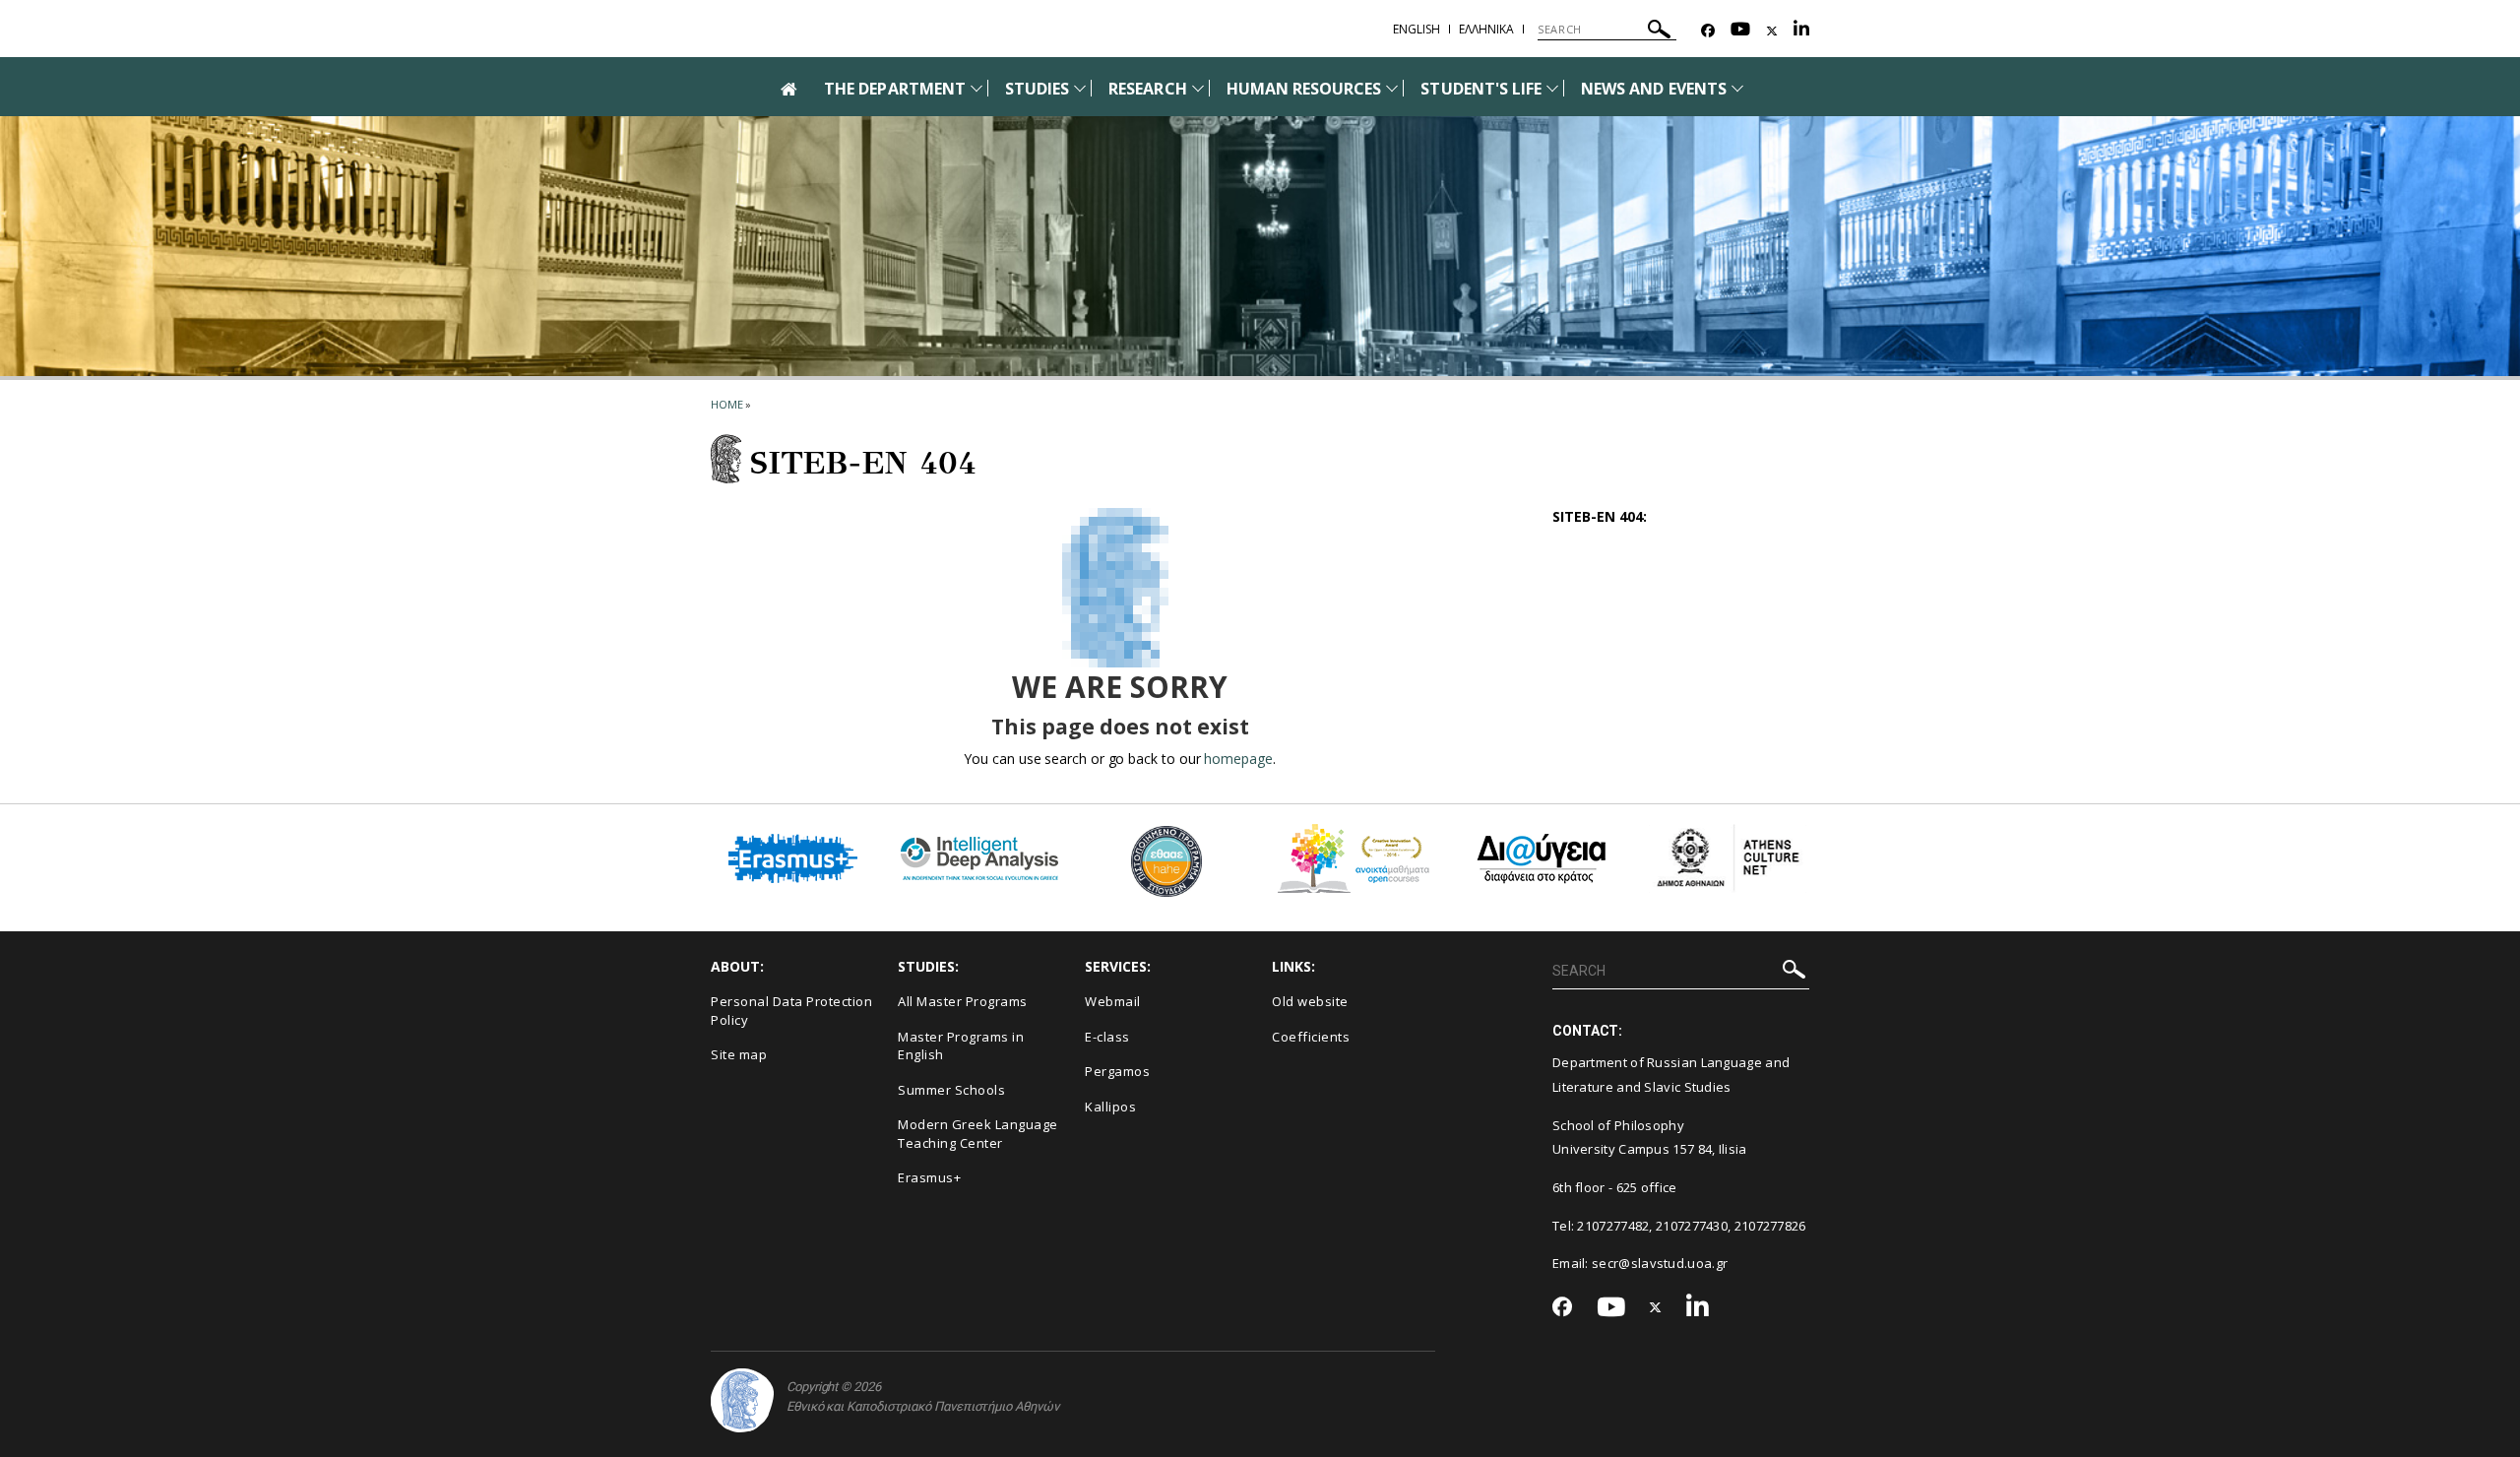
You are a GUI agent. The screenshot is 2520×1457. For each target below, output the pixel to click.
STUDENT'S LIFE (1481, 89)
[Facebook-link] (1708, 31)
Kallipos (1110, 1107)
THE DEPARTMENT (895, 89)
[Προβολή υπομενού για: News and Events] (1737, 88)
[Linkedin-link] (1801, 31)
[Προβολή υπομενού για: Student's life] (1552, 88)
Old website (1310, 1001)
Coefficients (1311, 1037)
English (1417, 29)
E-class (1107, 1037)
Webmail (1113, 1001)
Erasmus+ (929, 1177)
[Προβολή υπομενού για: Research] (1198, 88)
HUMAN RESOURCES (1304, 89)
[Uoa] (742, 1400)
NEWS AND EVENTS (1654, 89)
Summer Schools (951, 1090)
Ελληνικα (1486, 29)
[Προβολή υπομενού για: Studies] (1080, 88)
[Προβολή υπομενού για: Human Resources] (1392, 88)
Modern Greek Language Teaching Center (978, 1134)
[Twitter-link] (1772, 31)
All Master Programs (963, 1001)
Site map (739, 1054)
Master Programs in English (961, 1046)
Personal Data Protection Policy (791, 1011)
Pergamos (1117, 1071)
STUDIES (1037, 89)
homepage (1238, 759)
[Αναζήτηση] (1659, 32)
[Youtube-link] (1740, 31)
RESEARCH (1147, 89)
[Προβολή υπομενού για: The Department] (976, 88)
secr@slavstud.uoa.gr (1660, 1263)
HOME (727, 404)
